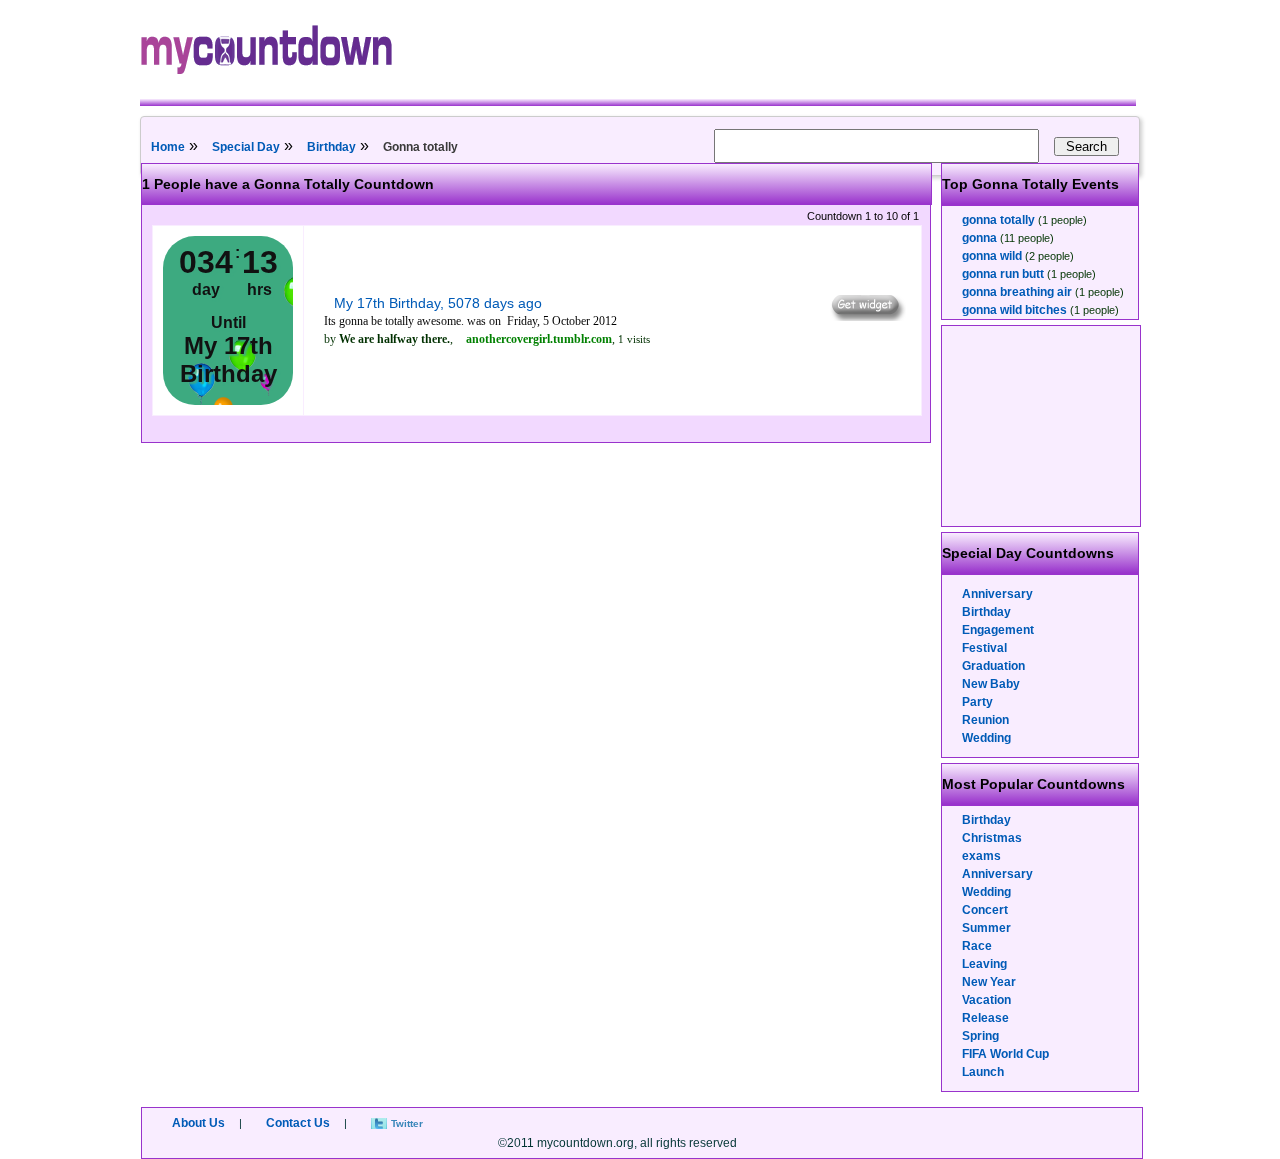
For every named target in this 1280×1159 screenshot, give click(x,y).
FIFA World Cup (1005, 1054)
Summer (986, 928)
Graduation (993, 666)
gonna (979, 238)
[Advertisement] (1042, 426)
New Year (989, 982)
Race (977, 946)
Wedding (986, 738)
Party (977, 702)
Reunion (985, 720)
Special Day (246, 147)
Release (985, 1018)
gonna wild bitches (1014, 310)
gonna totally (998, 220)
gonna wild (992, 256)
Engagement (998, 630)
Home (168, 147)
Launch (983, 1072)
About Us (198, 1123)
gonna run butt (1003, 274)
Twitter (407, 1123)
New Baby (991, 684)
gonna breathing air (1017, 292)
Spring (980, 1036)
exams (981, 856)
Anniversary (997, 594)
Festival (984, 648)
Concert (985, 910)
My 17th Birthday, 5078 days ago (438, 303)
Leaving (984, 964)
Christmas (992, 838)
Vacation (986, 1000)
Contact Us (298, 1123)
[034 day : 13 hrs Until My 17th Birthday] (228, 401)
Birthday (331, 147)
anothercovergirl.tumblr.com (539, 339)
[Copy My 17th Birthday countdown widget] (866, 316)
